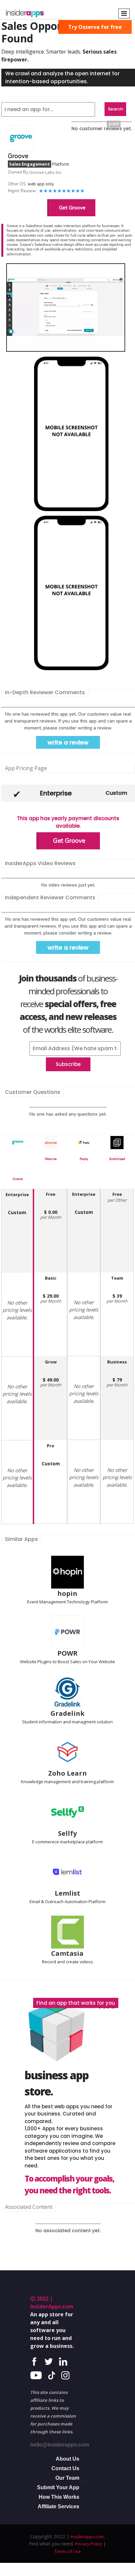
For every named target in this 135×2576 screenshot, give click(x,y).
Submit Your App (58, 2487)
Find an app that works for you (76, 2003)
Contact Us (65, 2468)
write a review (68, 742)
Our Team (67, 2478)
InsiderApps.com (87, 2537)
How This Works (59, 2497)
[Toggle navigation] (124, 13)
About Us (67, 2459)
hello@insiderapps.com (60, 2445)
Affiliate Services (58, 2506)
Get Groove (72, 208)
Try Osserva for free (95, 27)
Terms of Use (68, 2551)
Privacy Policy (88, 2544)
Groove (18, 1179)
